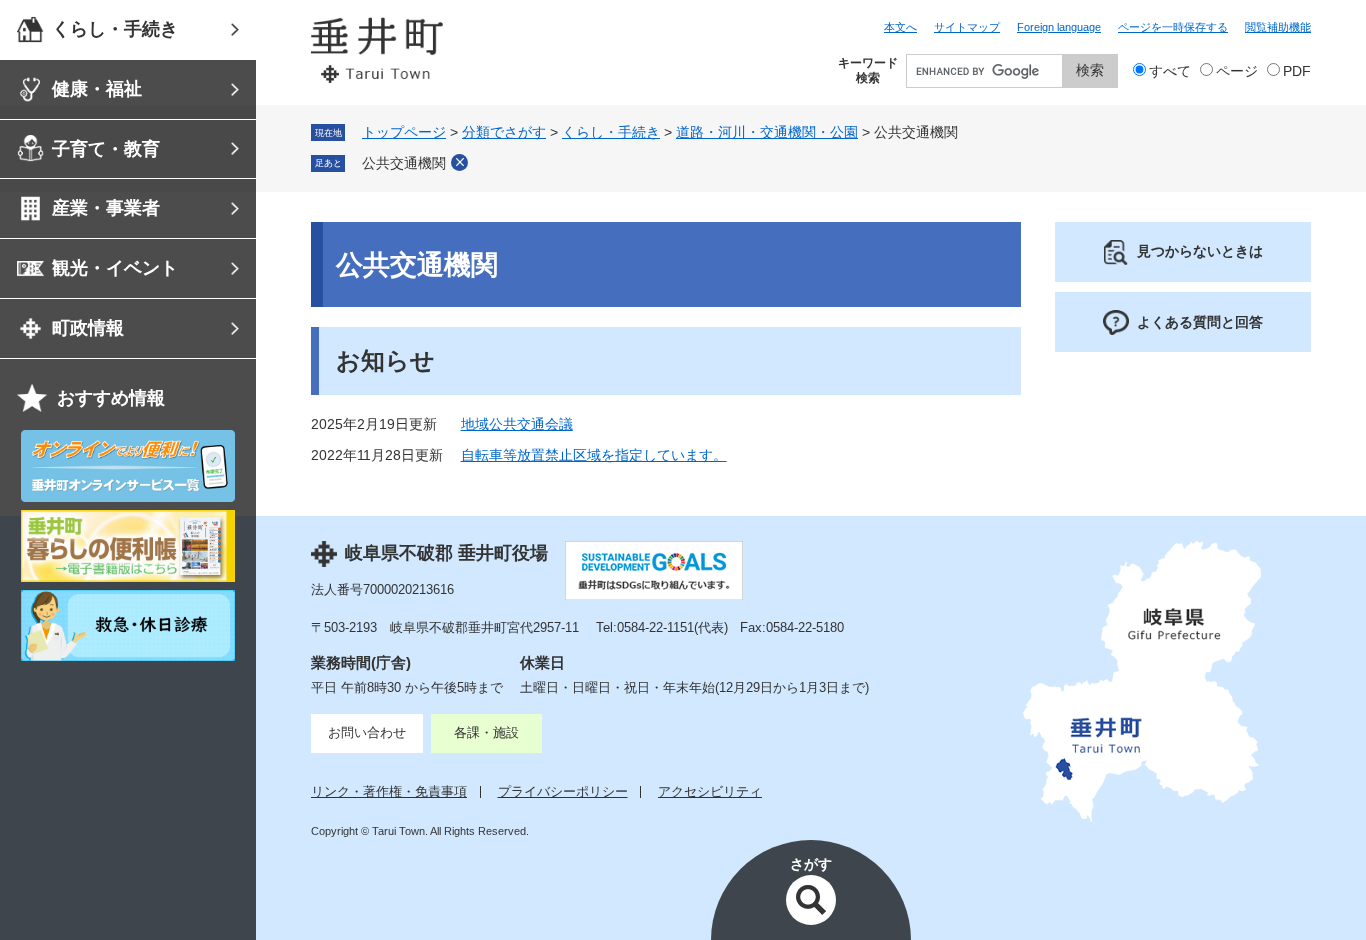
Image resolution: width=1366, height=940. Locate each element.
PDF (1297, 71)
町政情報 (88, 328)
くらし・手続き (115, 29)
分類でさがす (504, 132)
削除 (459, 162)
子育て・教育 (106, 149)
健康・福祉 (97, 89)
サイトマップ (967, 27)
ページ (1237, 71)
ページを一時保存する (1173, 27)
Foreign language (1059, 27)
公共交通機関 (404, 163)
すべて (1170, 71)
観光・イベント (115, 268)
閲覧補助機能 (1278, 27)
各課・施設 (486, 732)
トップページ (404, 132)
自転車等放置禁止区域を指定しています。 (594, 455)
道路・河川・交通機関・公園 (767, 132)
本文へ (900, 27)
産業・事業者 (106, 208)
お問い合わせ (367, 732)
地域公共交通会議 (517, 424)
